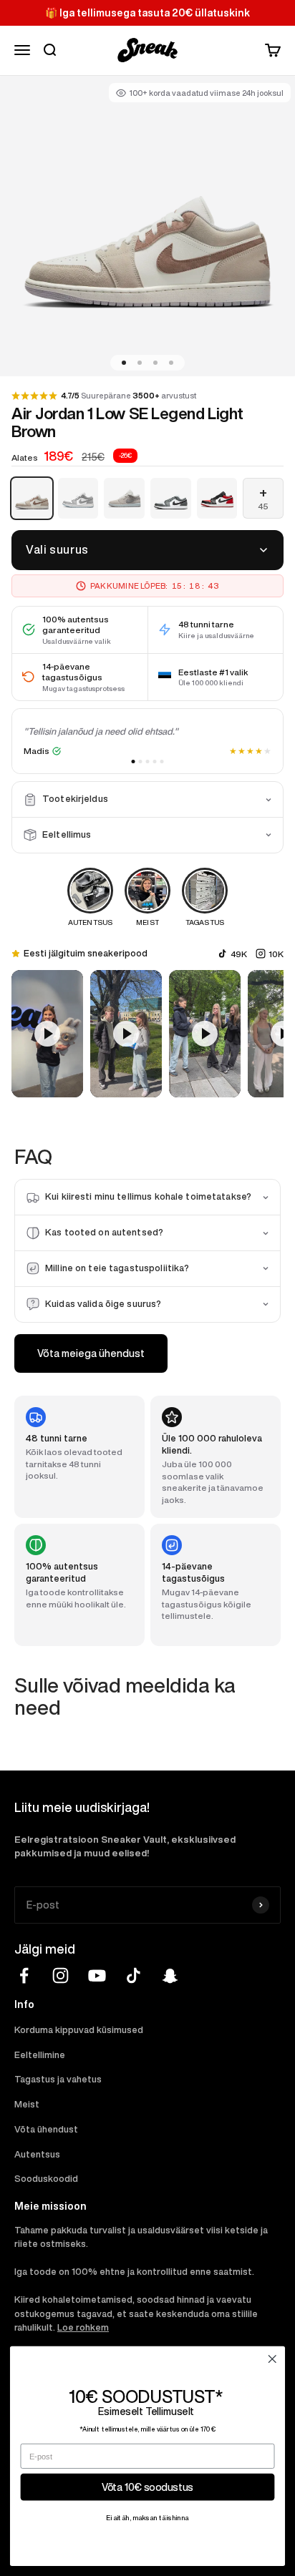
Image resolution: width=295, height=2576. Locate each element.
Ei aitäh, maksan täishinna (147, 2518)
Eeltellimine (40, 2055)
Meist (27, 2104)
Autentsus (37, 2154)
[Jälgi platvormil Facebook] (24, 1975)
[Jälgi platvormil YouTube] (97, 1975)
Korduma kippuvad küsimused (79, 2030)
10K (276, 954)
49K (239, 954)
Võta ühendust (46, 2129)
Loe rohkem (83, 2327)
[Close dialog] (272, 2359)
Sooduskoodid (46, 2179)
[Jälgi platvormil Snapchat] (170, 1975)
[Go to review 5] (162, 761)
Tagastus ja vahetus (58, 2079)
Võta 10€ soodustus (147, 2487)
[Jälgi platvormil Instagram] (61, 1975)
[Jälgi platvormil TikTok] (134, 1975)
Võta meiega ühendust (91, 1353)
